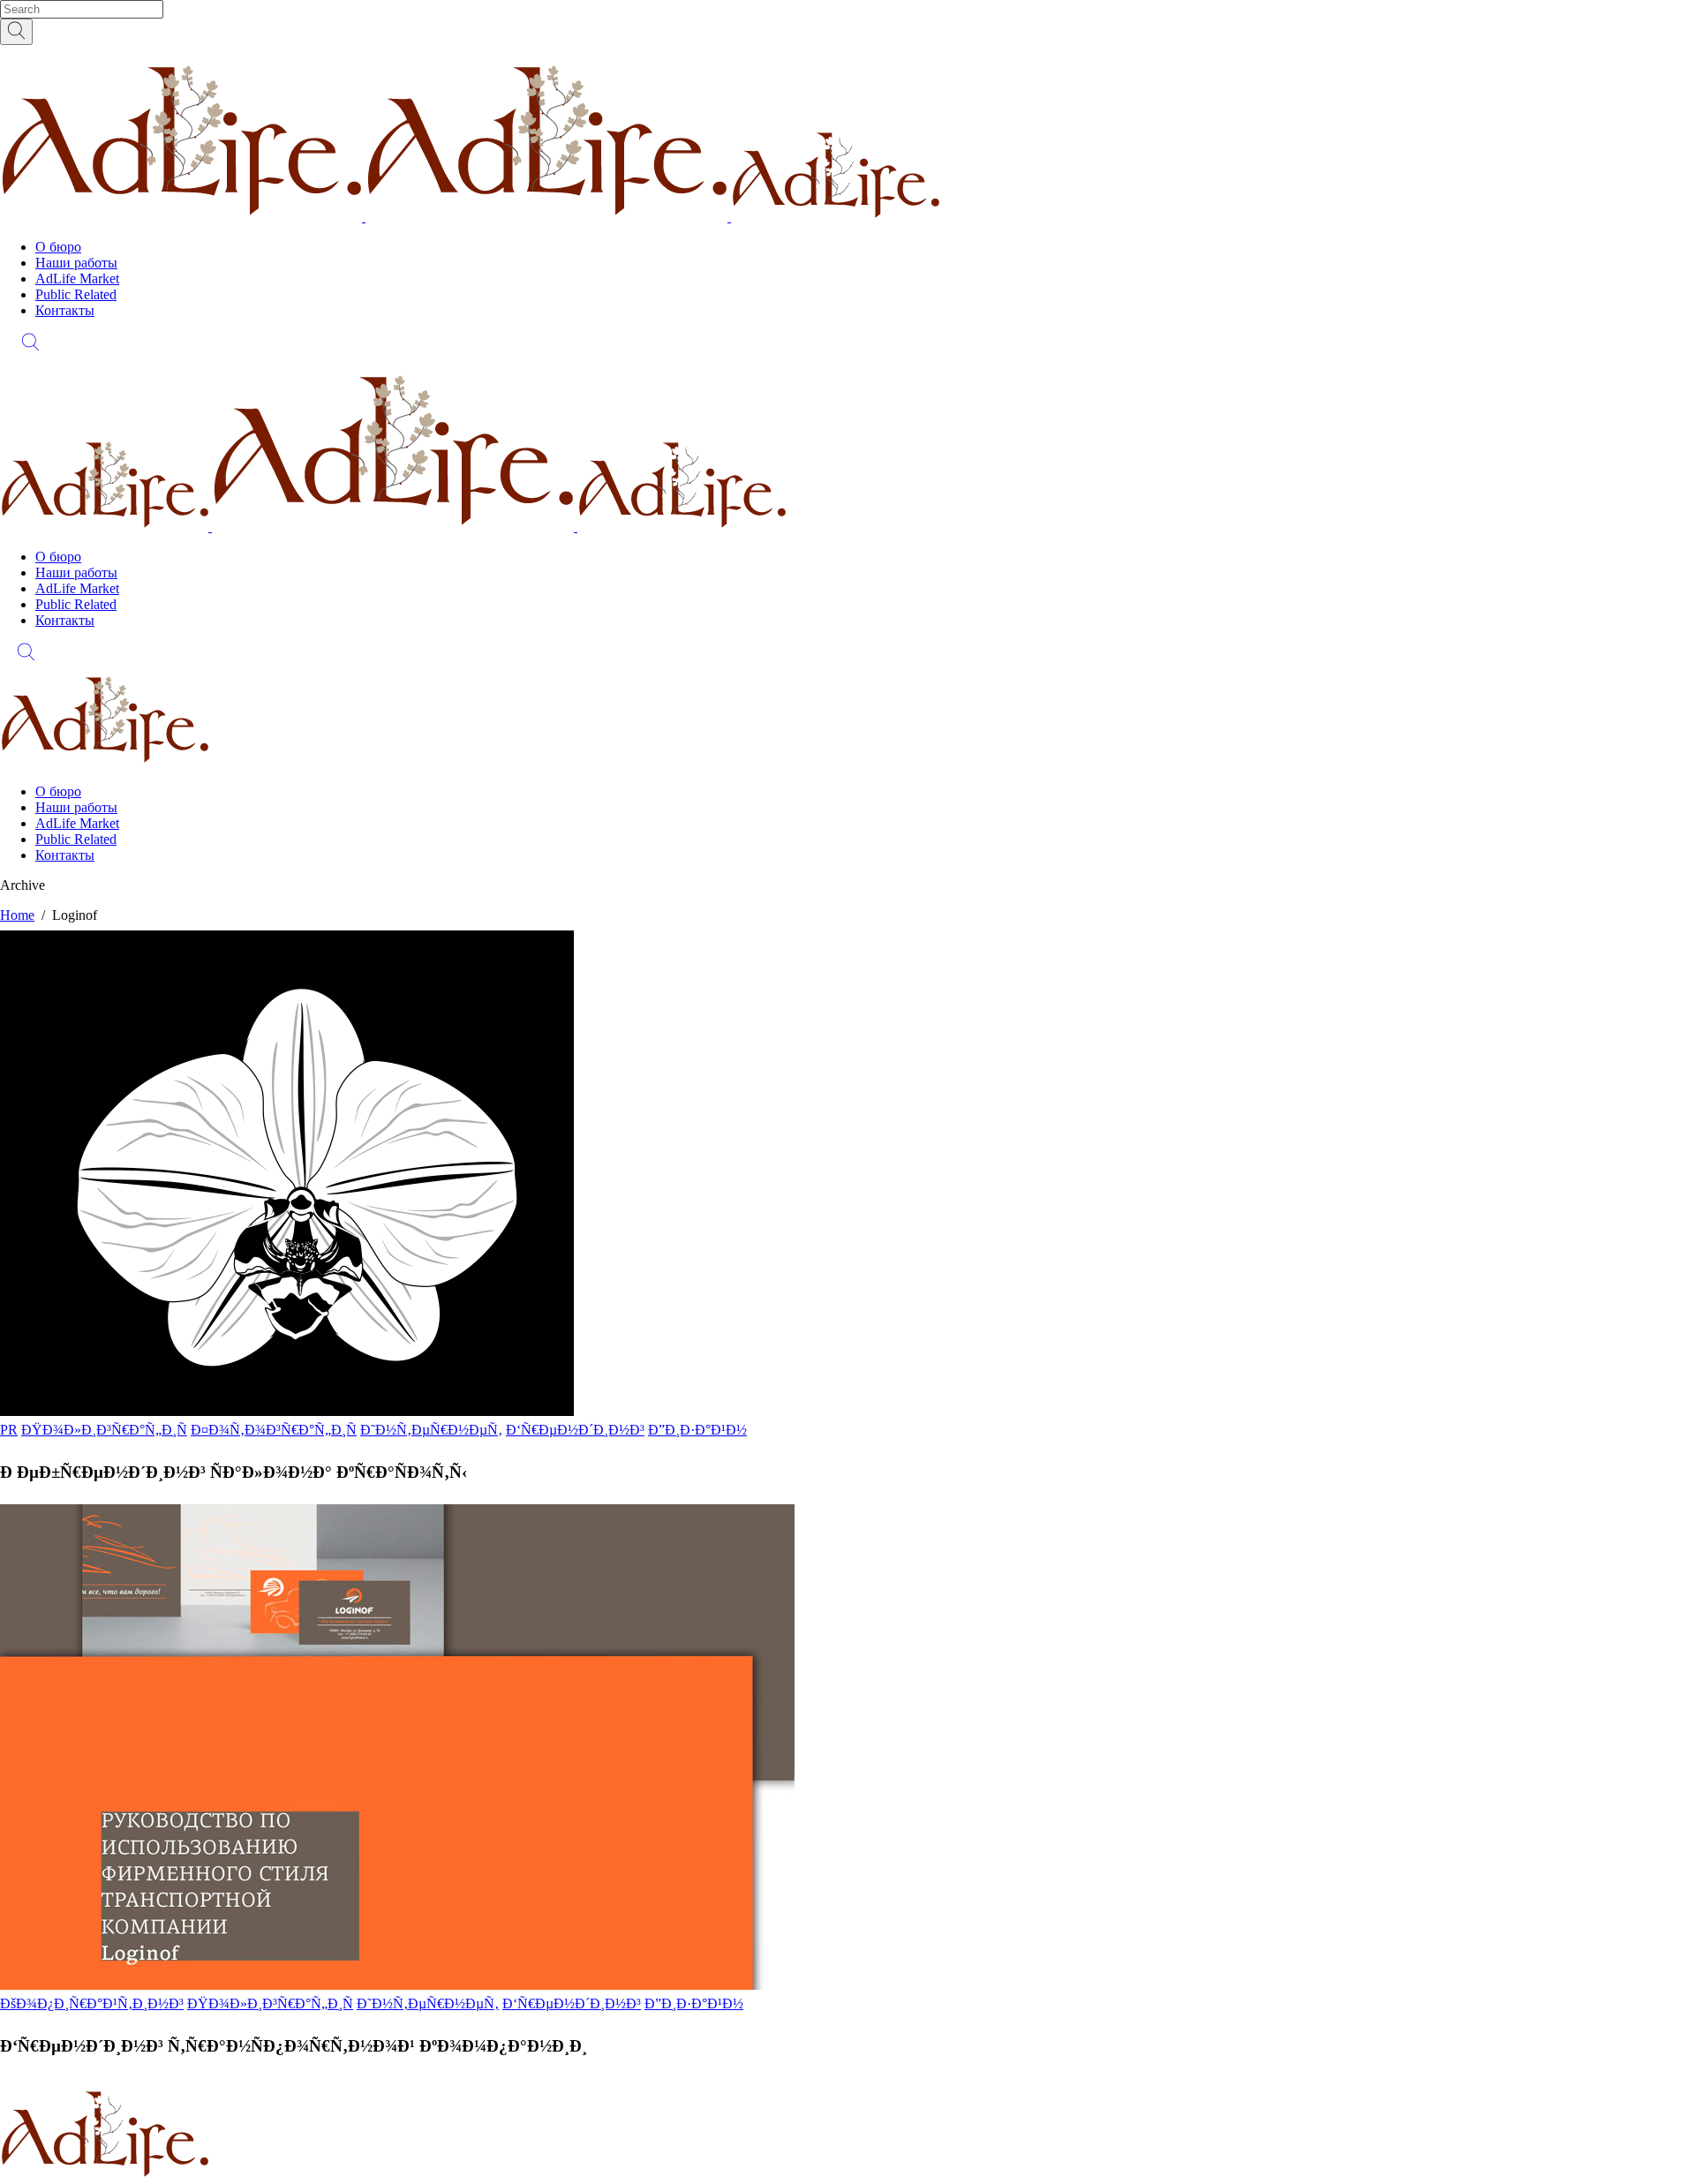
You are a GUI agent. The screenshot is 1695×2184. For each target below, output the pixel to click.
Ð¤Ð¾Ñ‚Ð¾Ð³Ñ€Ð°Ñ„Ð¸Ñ (274, 1430)
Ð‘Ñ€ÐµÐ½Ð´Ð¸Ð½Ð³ (575, 1430)
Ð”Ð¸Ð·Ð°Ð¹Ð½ (697, 1430)
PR (9, 1430)
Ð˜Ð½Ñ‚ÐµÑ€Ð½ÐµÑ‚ (431, 1430)
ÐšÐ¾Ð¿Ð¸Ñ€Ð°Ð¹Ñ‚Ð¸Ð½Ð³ (92, 2003)
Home (17, 915)
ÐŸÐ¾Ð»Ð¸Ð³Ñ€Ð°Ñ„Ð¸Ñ (104, 1430)
